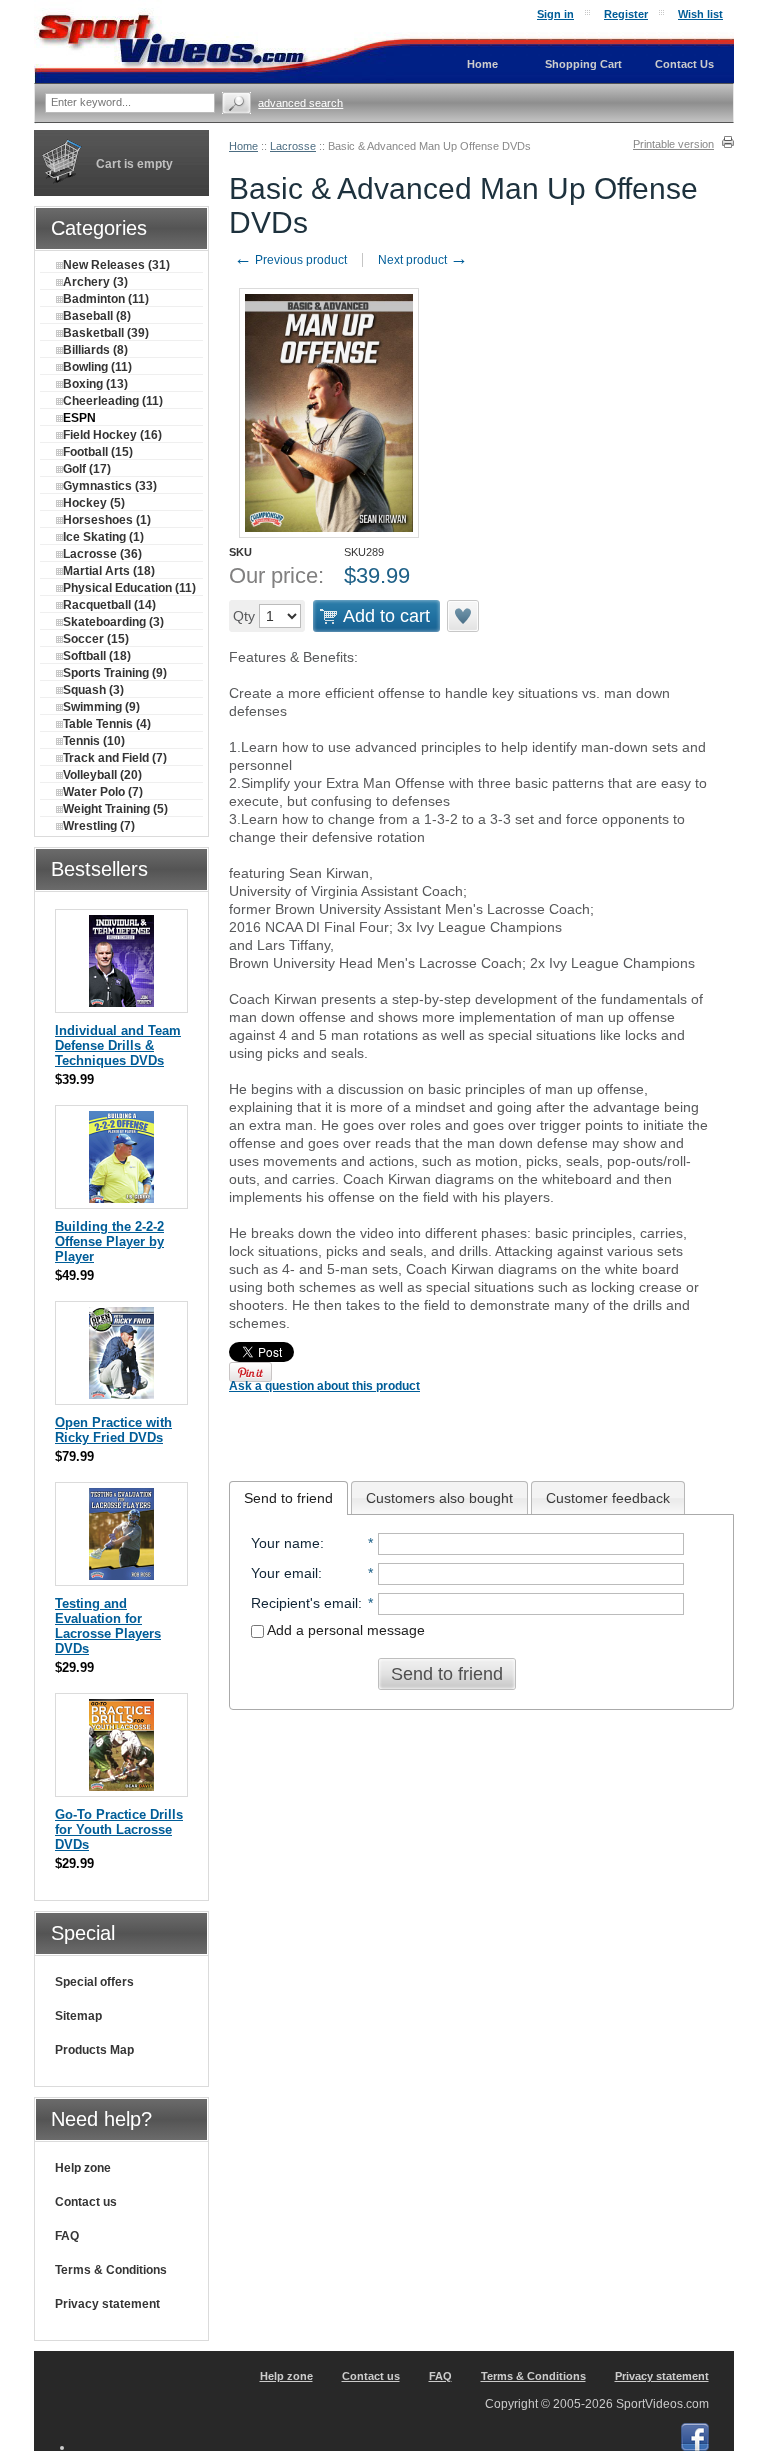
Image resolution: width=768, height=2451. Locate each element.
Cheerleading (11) (113, 401)
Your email (284, 1573)
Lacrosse (293, 146)
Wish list (700, 14)
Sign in (555, 14)
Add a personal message (344, 1630)
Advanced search (300, 103)
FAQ (67, 2236)
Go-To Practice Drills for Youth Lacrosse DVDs (119, 1829)
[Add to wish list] (464, 616)
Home (243, 146)
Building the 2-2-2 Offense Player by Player (109, 1241)
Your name (285, 1543)
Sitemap (78, 2016)
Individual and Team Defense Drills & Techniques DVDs (118, 1045)
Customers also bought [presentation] (439, 1498)
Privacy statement (107, 2304)
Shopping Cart (583, 64)
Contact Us (684, 64)
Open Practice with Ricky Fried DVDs (113, 1430)
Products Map (94, 2050)
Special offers (94, 1982)
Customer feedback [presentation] (608, 1498)
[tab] (288, 1498)
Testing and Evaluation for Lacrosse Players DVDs (108, 1626)
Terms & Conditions (111, 2270)
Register (626, 14)
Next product (423, 260)
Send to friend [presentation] (288, 1498)
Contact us (86, 2202)
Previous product (290, 260)
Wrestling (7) (99, 826)
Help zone (83, 2168)
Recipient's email (304, 1603)
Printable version (673, 144)
